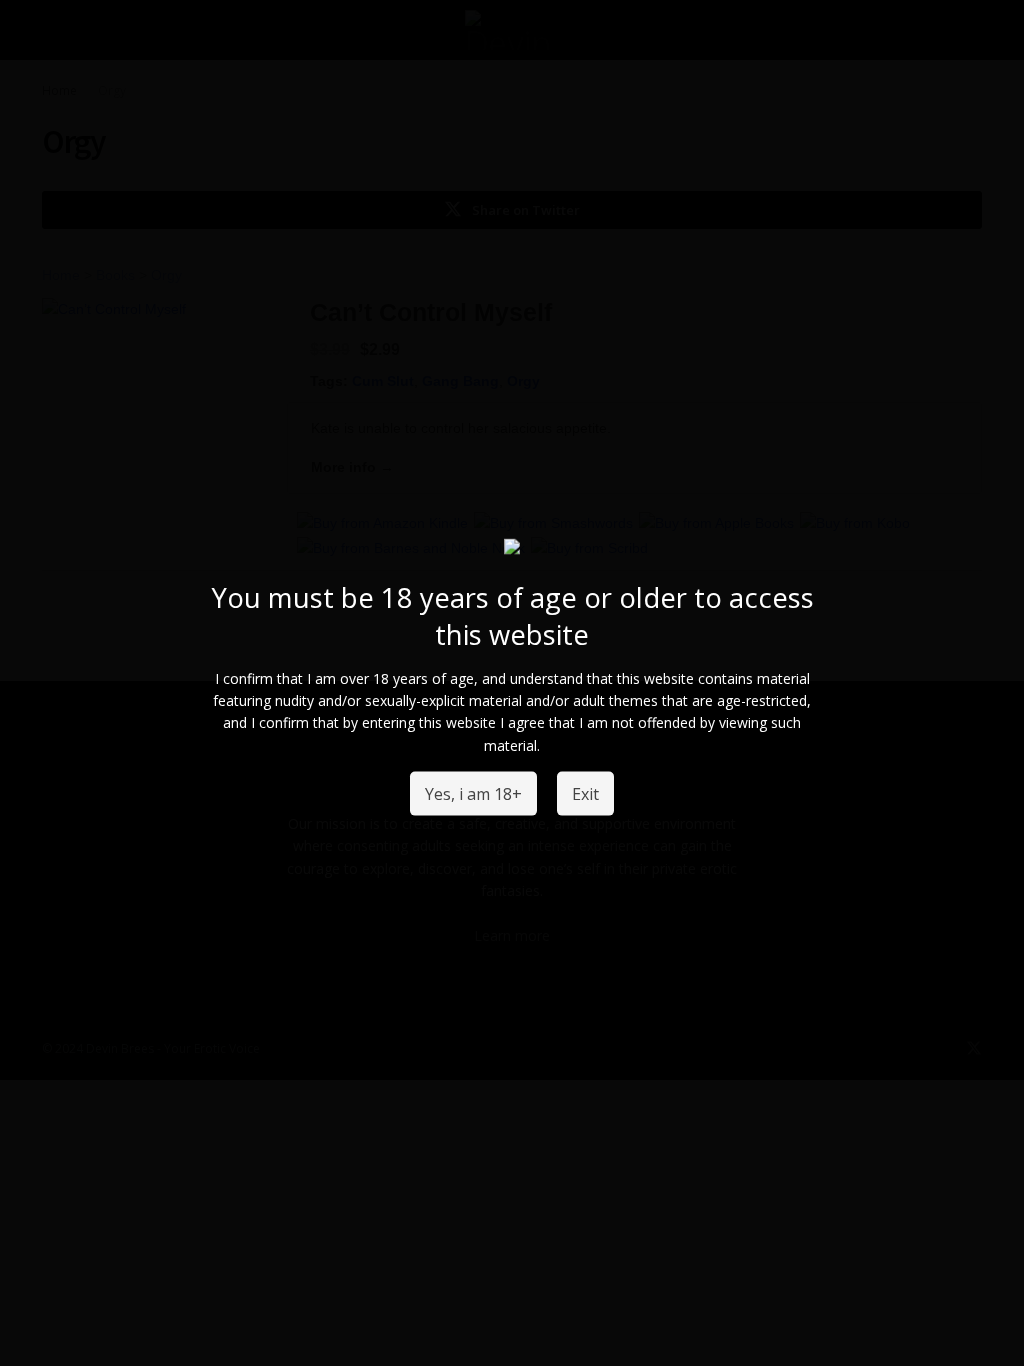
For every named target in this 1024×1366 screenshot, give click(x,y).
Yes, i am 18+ (473, 793)
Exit (585, 793)
